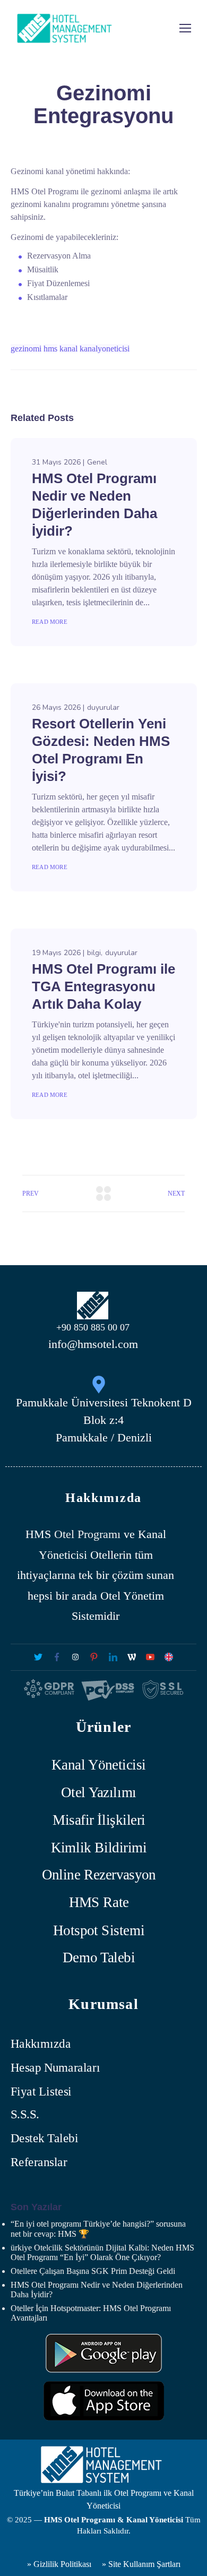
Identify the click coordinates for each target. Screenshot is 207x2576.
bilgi (94, 953)
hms (50, 349)
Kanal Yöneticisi (99, 1764)
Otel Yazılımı (99, 1792)
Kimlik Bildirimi (99, 1847)
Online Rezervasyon (99, 1875)
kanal (68, 349)
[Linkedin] (113, 1657)
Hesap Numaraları (55, 2068)
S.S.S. (25, 2115)
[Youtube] (150, 1657)
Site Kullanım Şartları (144, 2564)
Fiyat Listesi (41, 2091)
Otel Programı (87, 1534)
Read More (50, 622)
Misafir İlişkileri (99, 1820)
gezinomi (26, 349)
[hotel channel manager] (169, 1657)
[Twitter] (38, 1657)
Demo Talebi (99, 1957)
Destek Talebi (44, 2138)
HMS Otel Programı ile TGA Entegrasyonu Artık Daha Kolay (103, 986)
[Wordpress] (131, 1657)
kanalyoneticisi (105, 349)
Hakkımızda (41, 2044)
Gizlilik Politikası (61, 2564)
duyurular (103, 707)
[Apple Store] (104, 2401)
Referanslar (39, 2162)
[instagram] (76, 1657)
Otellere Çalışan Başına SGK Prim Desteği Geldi (93, 2271)
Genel (97, 462)
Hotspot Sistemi (99, 1930)
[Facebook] (57, 1657)
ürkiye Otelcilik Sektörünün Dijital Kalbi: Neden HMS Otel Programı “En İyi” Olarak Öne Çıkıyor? (102, 2252)
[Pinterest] (94, 1657)
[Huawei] (104, 2353)
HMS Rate (99, 1903)
